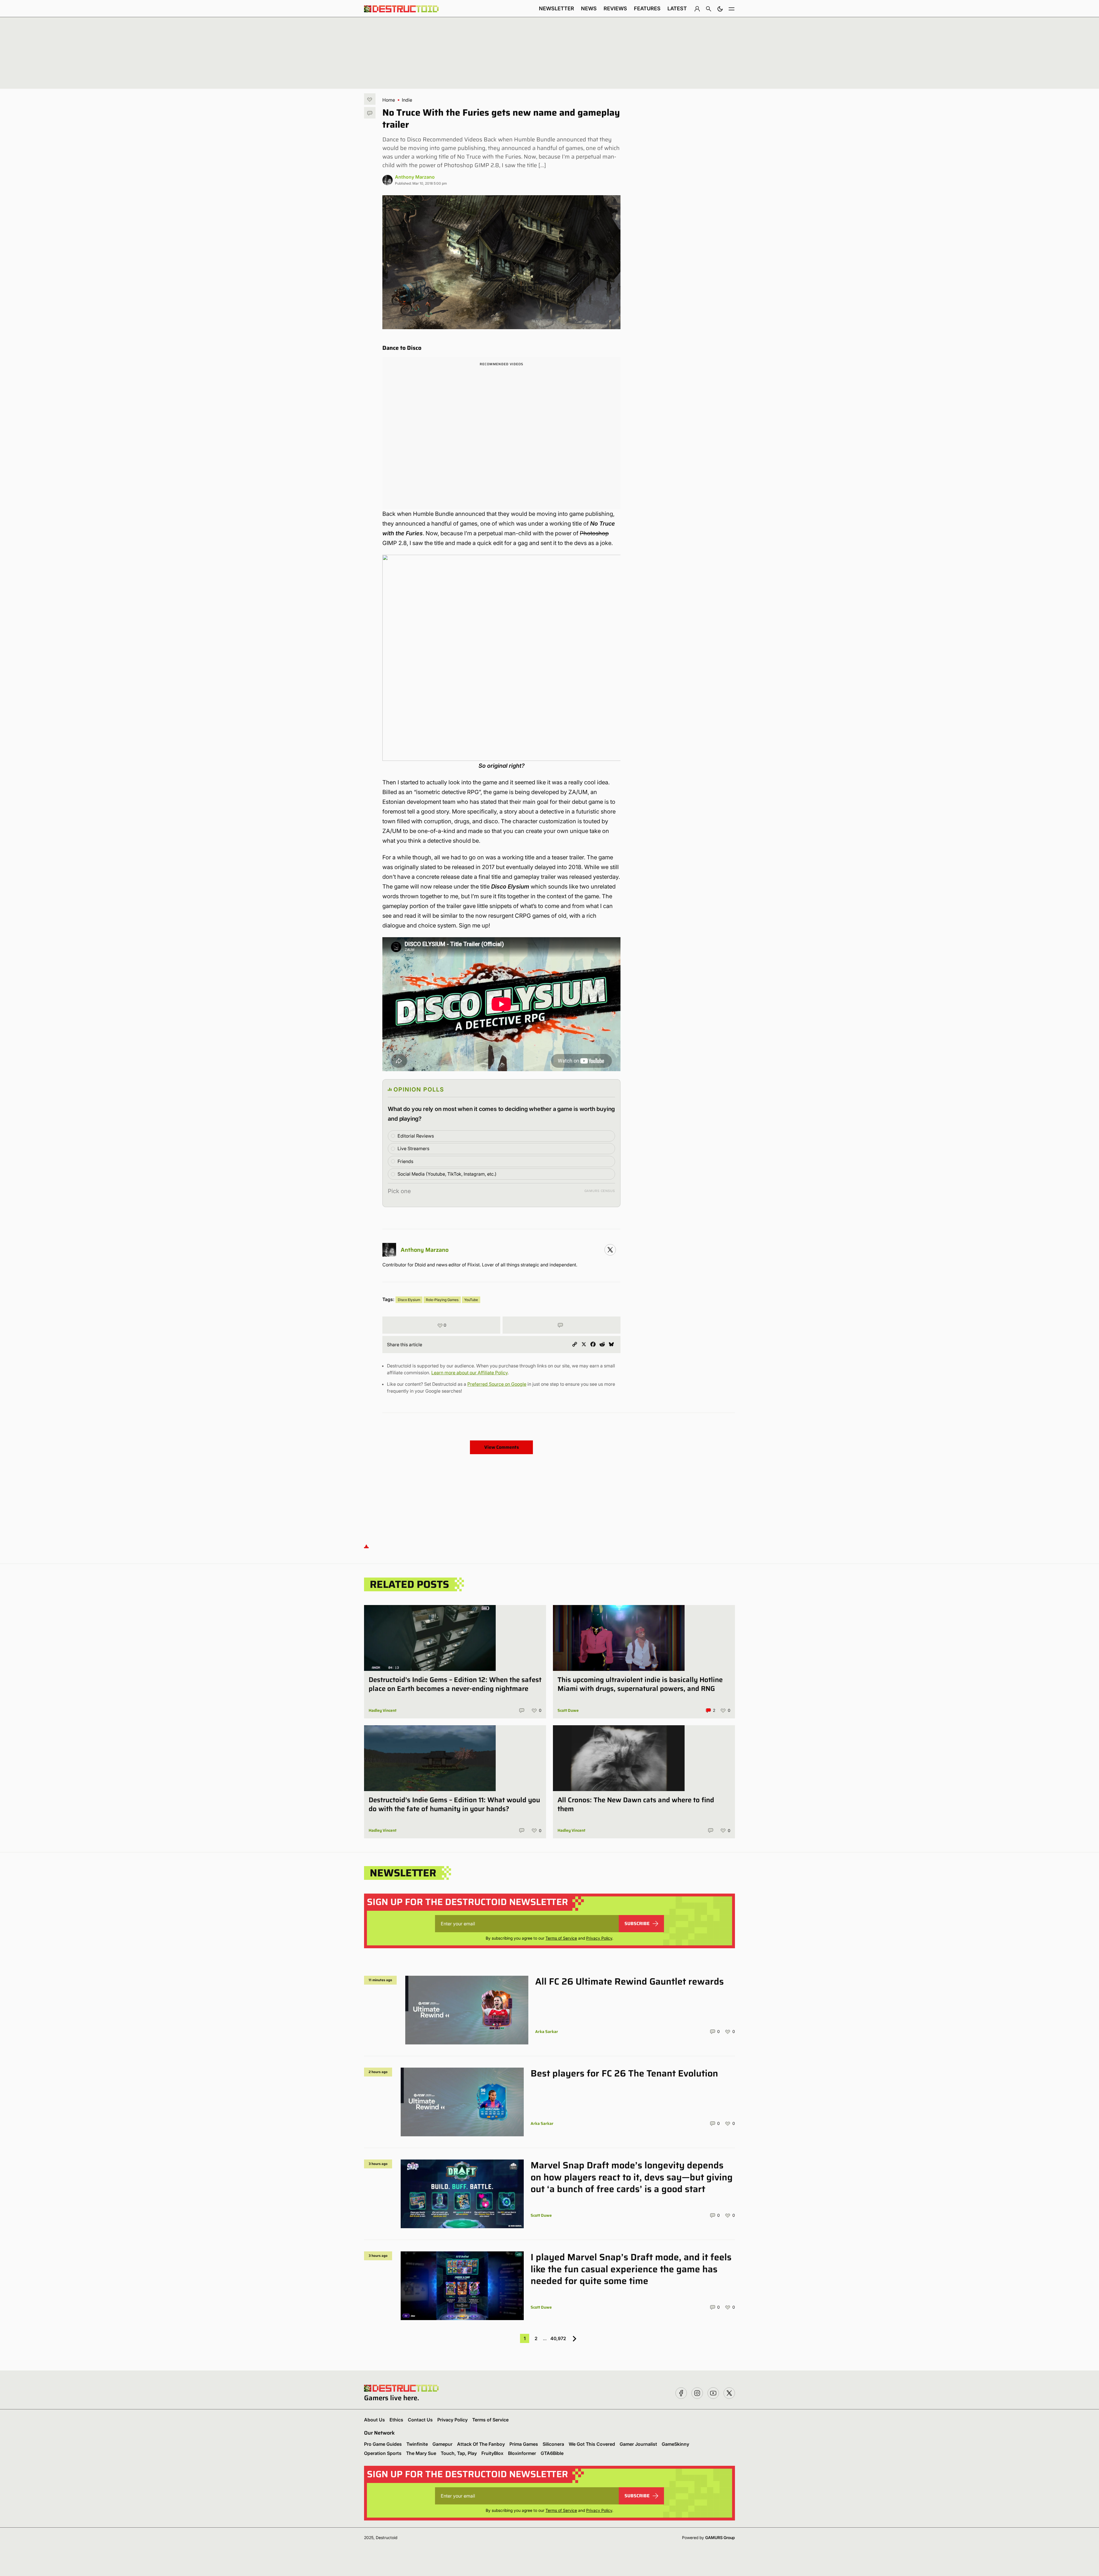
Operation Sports (383, 2453)
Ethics (396, 2420)
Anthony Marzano (415, 177)
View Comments (502, 1447)
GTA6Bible (552, 2453)
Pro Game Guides (383, 2444)
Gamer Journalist (638, 2444)
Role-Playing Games (442, 1300)
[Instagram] (610, 1250)
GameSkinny (675, 2444)
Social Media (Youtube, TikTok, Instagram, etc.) (447, 1174)
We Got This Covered (592, 2444)
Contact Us (420, 2420)
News (589, 8)
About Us (374, 2420)
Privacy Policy (599, 1938)
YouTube (471, 1300)
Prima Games (524, 2444)
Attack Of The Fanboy (481, 2444)
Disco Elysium (409, 1300)
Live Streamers (413, 1148)
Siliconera (553, 2444)
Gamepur (442, 2444)
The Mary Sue (421, 2453)
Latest (677, 8)
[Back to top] (366, 1546)
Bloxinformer (522, 2453)
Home (389, 100)
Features (647, 8)
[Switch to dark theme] (720, 9)
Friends (405, 1161)
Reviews (615, 8)
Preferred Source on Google (497, 1384)
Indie (407, 100)
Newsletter (557, 8)
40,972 (558, 2338)
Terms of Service (561, 1938)
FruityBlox (492, 2453)
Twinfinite (417, 2444)
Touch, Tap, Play (459, 2453)
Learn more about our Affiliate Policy (470, 1373)
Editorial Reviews (416, 1136)
